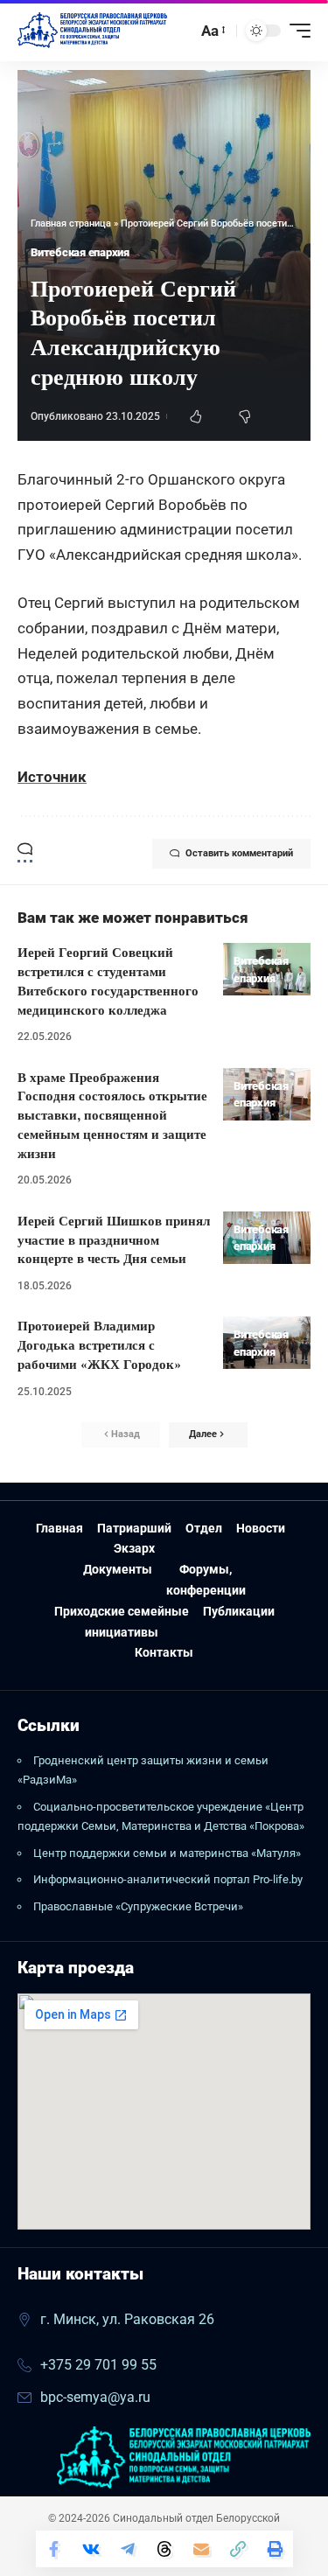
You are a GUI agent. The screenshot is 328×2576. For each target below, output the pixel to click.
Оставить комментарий (239, 853)
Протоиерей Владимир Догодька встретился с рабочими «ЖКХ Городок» (99, 1345)
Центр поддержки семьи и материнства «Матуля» (167, 1853)
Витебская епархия (80, 252)
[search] (180, 30)
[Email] (201, 2549)
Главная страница (71, 223)
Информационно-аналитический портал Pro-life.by (168, 1879)
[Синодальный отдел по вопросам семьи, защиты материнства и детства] (92, 31)
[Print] (275, 2549)
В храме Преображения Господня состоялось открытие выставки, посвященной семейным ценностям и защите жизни (112, 1115)
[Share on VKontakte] (91, 2549)
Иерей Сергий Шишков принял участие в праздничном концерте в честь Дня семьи (114, 1240)
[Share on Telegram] (128, 2549)
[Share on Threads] (164, 2549)
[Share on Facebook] (54, 2549)
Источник (52, 777)
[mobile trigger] (296, 31)
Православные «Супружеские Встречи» (138, 1906)
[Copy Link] (238, 2549)
